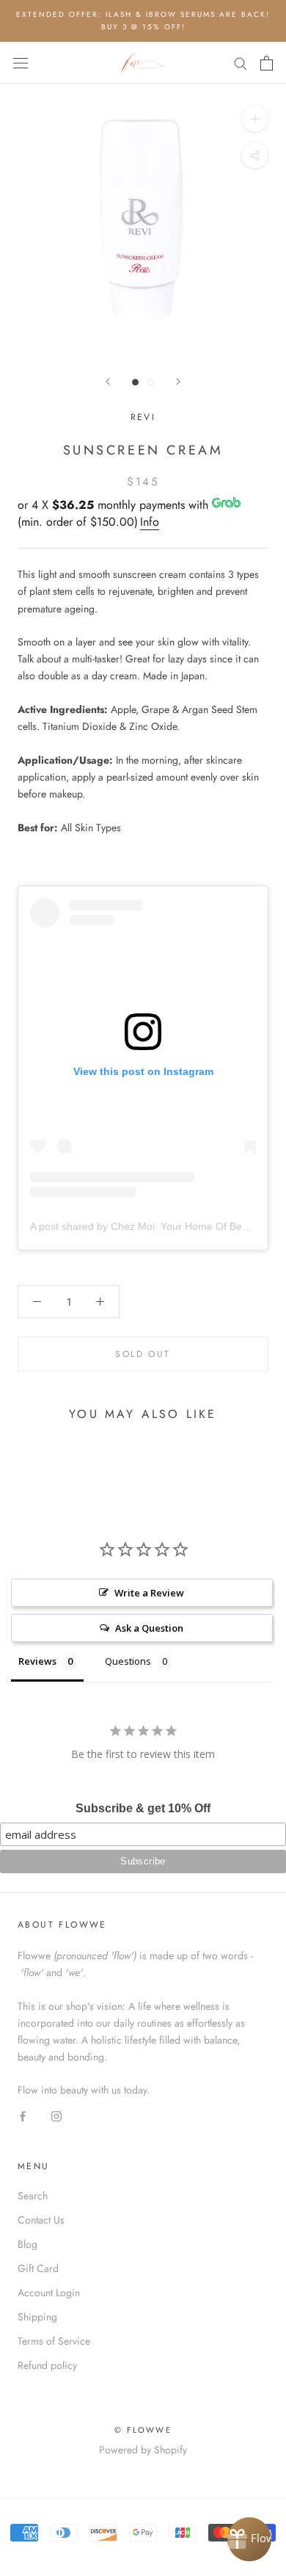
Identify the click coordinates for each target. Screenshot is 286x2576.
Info (150, 522)
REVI (143, 417)
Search (33, 2196)
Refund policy (47, 2365)
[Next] (178, 381)
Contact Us (41, 2220)
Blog (27, 2244)
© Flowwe (143, 2430)
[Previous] (108, 381)
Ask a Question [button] (149, 1628)
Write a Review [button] (149, 1593)
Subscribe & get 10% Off (143, 1808)
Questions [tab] (128, 1661)
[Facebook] (23, 2116)
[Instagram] (56, 2116)
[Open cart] (267, 63)
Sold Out (143, 1354)
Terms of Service (54, 2341)
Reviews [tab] (37, 1661)
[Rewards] (249, 2539)
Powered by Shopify (143, 2450)
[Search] (241, 63)
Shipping (37, 2317)
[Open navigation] (21, 63)
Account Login (49, 2293)
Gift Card (38, 2268)
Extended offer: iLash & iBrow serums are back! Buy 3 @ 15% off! (143, 21)
